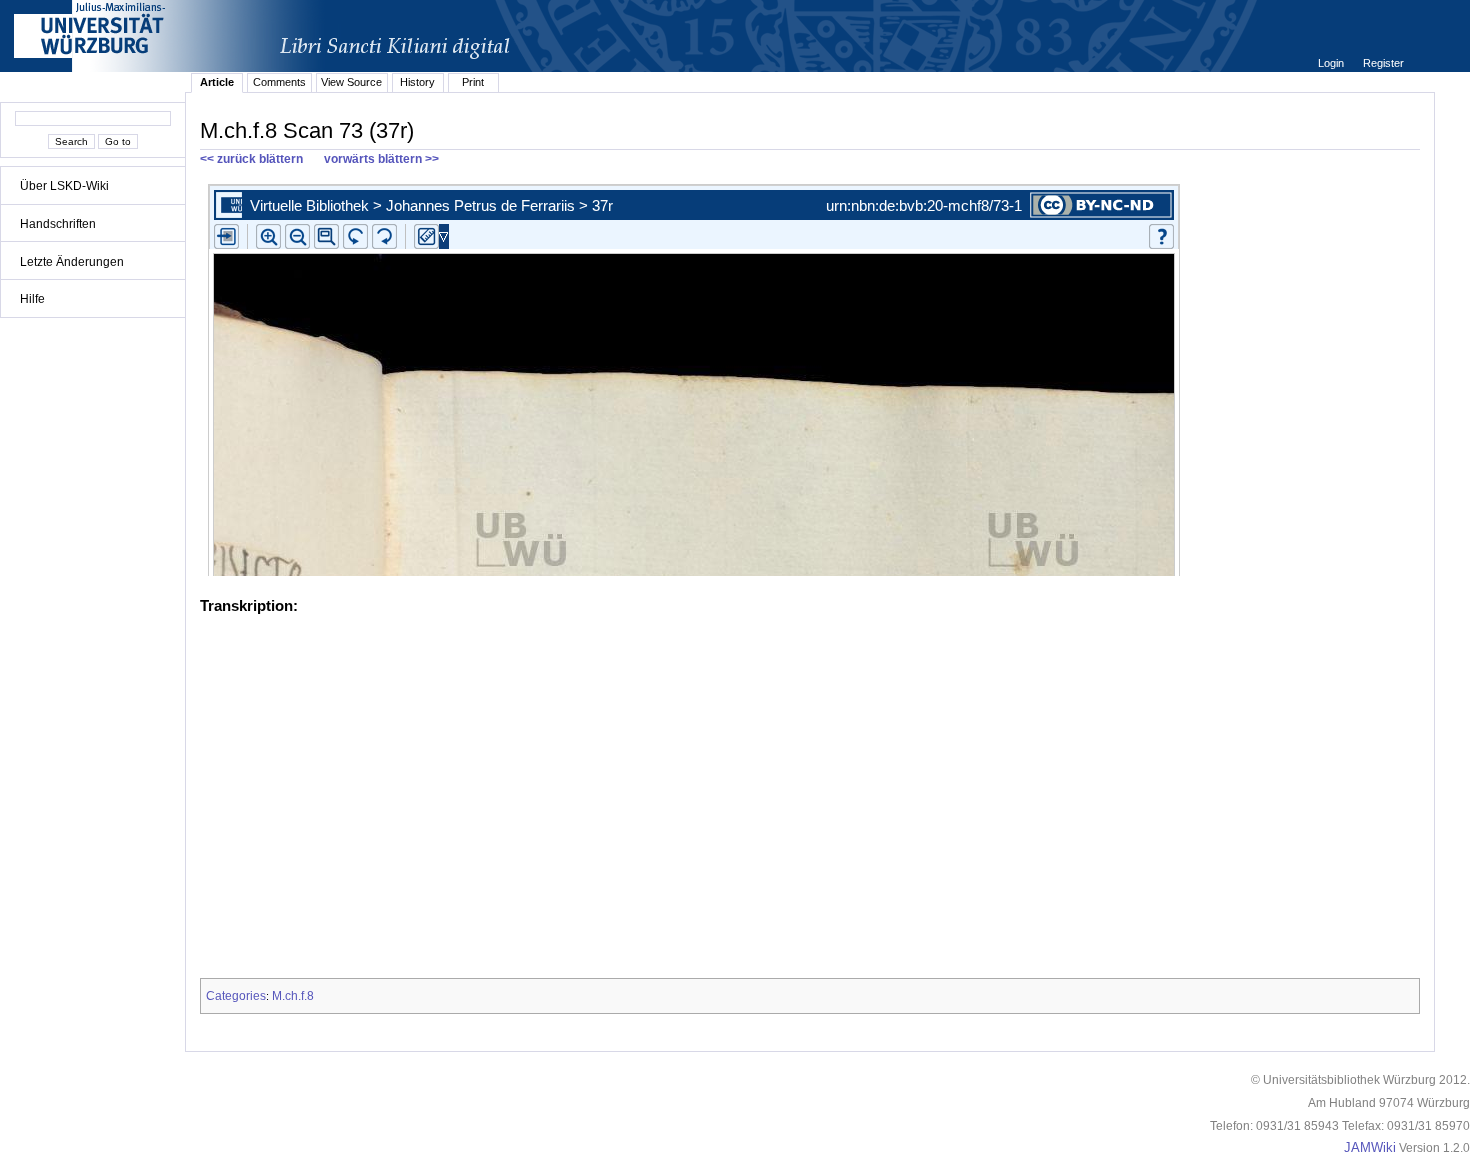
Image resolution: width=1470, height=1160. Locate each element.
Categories (236, 996)
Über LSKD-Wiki (64, 186)
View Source (351, 82)
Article (217, 82)
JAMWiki (1370, 1148)
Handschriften (58, 224)
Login (1332, 63)
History (417, 82)
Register (1383, 63)
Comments (279, 82)
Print (473, 82)
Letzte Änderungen (72, 262)
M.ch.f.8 (293, 996)
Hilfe (32, 299)
